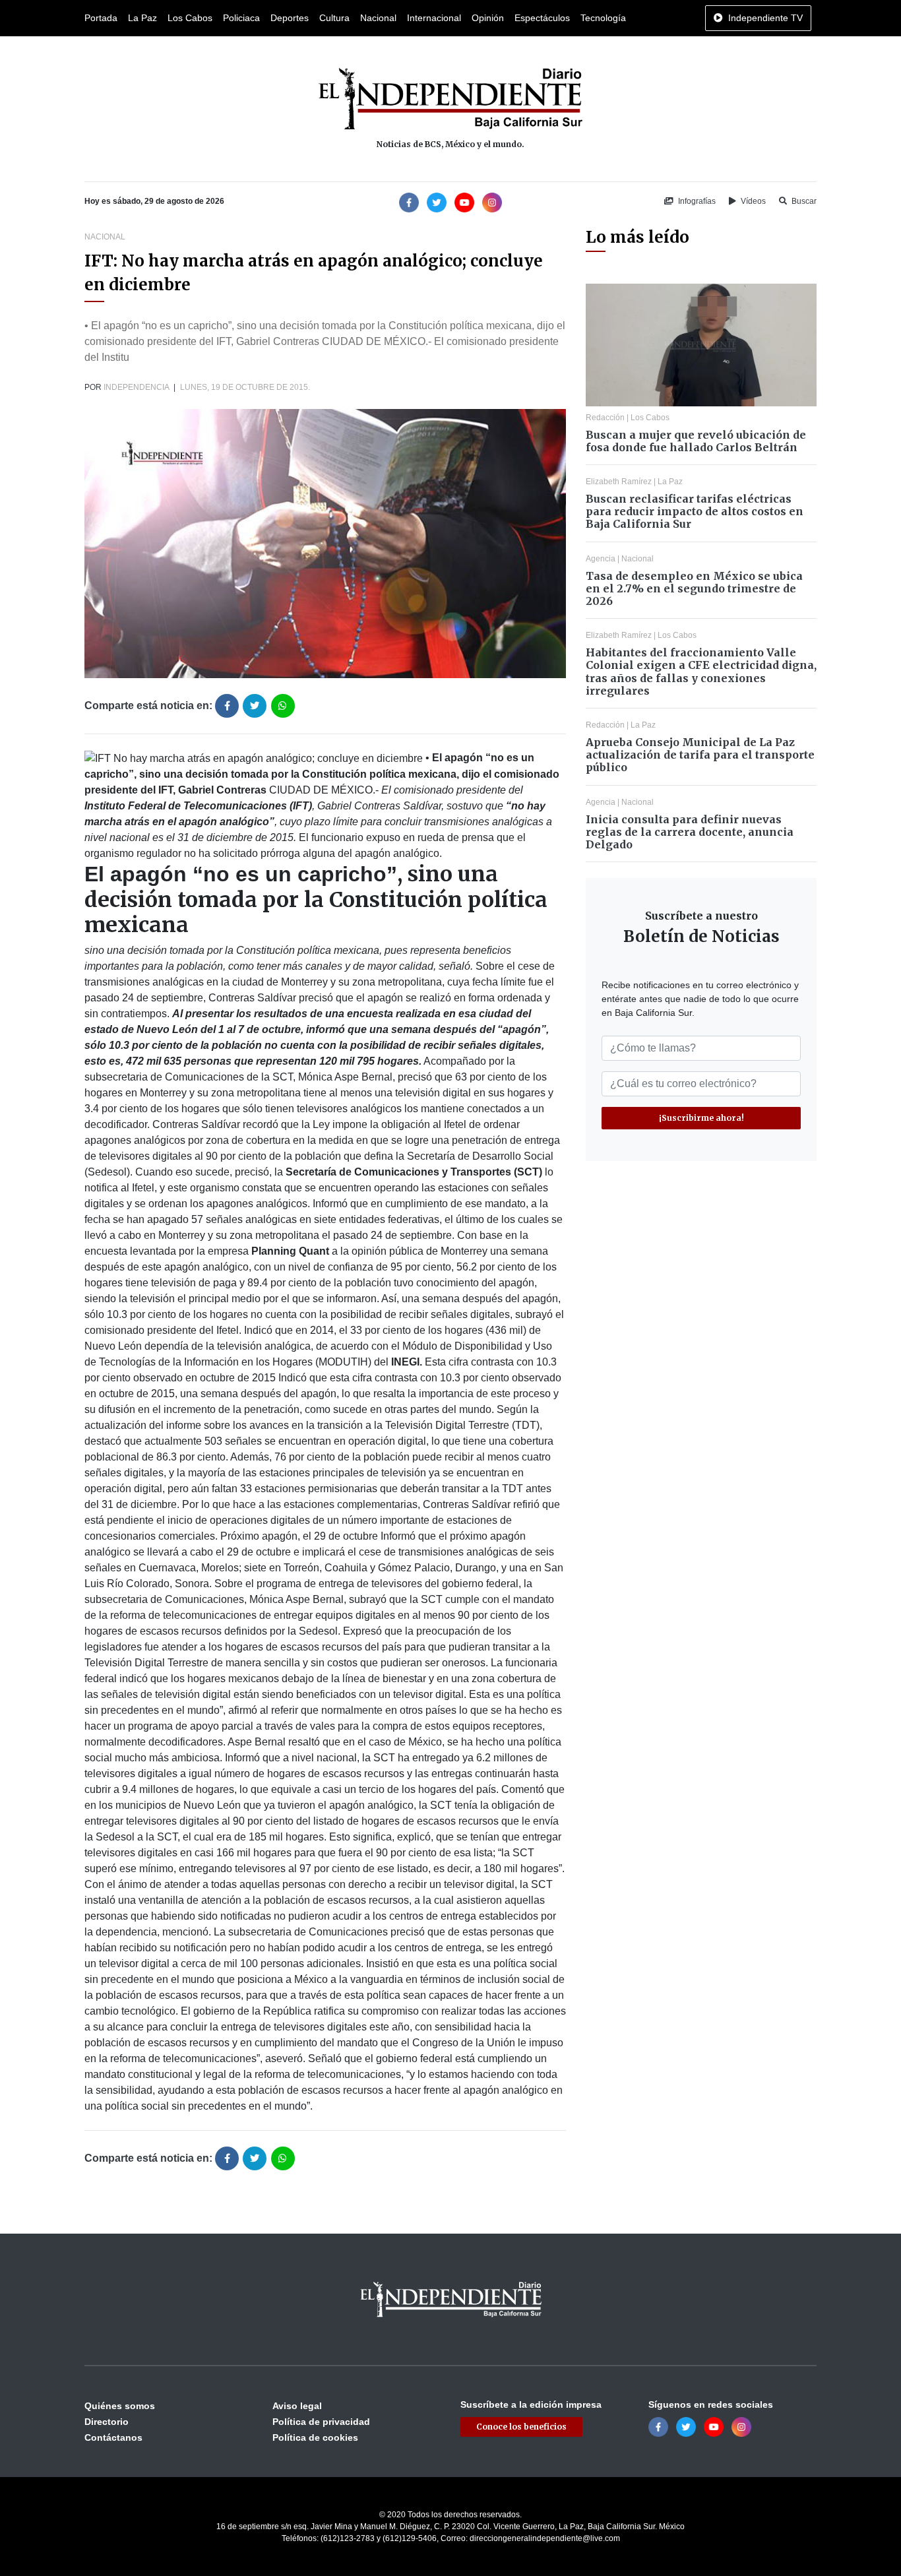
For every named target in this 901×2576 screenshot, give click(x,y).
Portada (101, 18)
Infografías (696, 201)
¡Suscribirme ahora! (701, 1118)
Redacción (605, 418)
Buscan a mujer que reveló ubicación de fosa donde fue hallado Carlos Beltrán (696, 441)
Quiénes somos (120, 2406)
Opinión (488, 18)
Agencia (601, 559)
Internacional (434, 18)
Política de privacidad (321, 2422)
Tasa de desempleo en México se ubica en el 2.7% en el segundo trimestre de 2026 (694, 588)
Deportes (290, 18)
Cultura (334, 18)
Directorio (107, 2422)
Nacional (378, 18)
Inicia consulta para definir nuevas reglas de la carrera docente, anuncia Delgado (690, 832)
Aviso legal (297, 2406)
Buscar (803, 201)
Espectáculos (542, 18)
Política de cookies (315, 2437)
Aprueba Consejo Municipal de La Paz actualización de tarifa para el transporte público (700, 755)
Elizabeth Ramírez (619, 482)
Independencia (136, 387)
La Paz (142, 18)
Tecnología (603, 18)
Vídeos (752, 201)
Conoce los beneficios (521, 2427)
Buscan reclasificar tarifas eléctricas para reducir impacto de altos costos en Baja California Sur (695, 511)
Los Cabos (190, 18)
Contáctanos (113, 2437)
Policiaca (241, 18)
